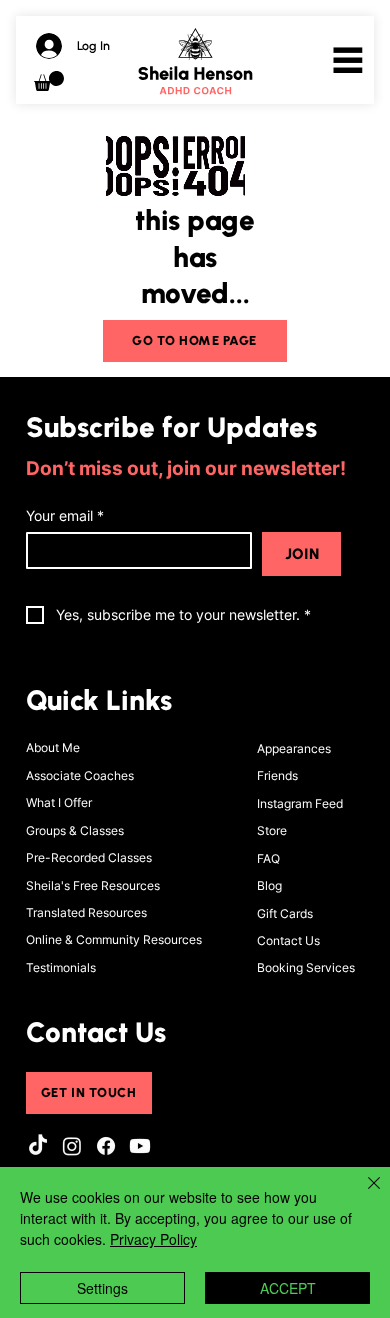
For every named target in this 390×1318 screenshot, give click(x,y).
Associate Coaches (80, 775)
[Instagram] (72, 1146)
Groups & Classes (75, 830)
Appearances (294, 748)
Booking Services (306, 967)
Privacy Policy (153, 1239)
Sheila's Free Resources (93, 885)
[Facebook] (106, 1146)
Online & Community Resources (114, 939)
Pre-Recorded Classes (89, 857)
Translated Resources (86, 912)
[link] (49, 81)
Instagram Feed (300, 803)
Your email (65, 515)
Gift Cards (285, 913)
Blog (269, 885)
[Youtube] (140, 1146)
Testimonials (61, 967)
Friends (277, 775)
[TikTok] (38, 1146)
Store (272, 830)
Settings (102, 1288)
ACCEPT (288, 1288)
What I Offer (59, 802)
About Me (53, 747)
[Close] (362, 1195)
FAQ (268, 858)
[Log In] (45, 46)
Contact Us (288, 940)
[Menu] (348, 60)
